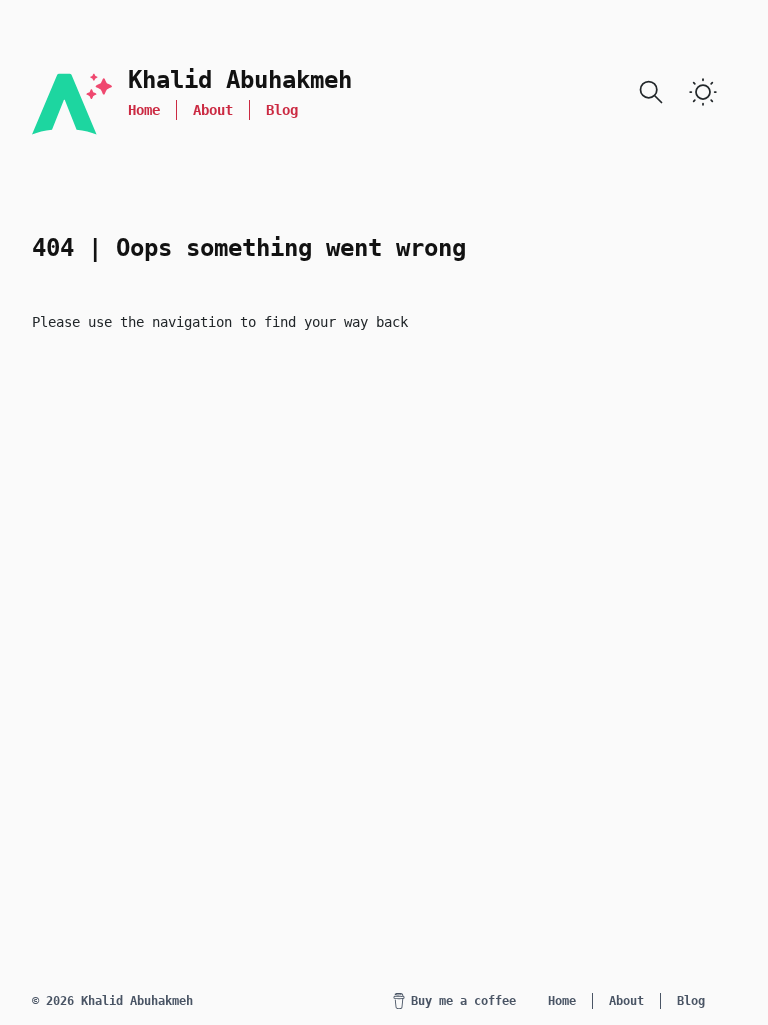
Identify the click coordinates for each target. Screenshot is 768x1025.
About (213, 110)
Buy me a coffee (463, 1001)
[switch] (703, 92)
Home (144, 110)
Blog (282, 110)
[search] (651, 92)
